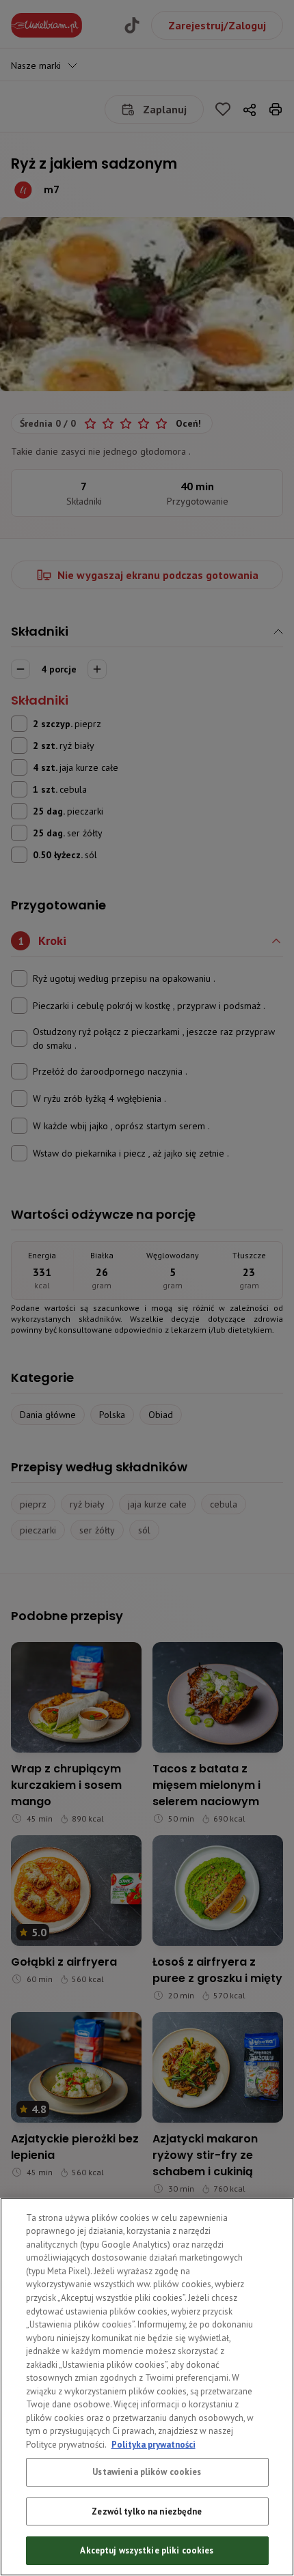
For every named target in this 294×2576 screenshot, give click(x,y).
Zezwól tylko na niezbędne (147, 2511)
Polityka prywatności (153, 2445)
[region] (147, 2387)
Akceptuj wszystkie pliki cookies (147, 2550)
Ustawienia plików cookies (147, 2472)
